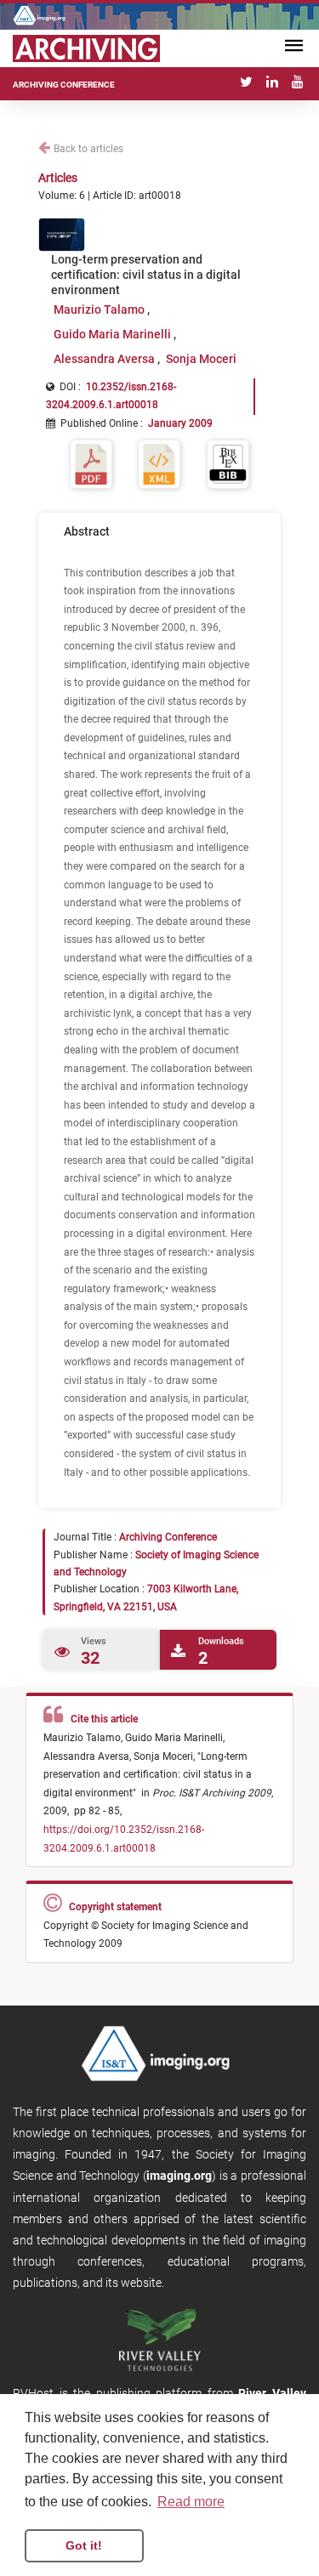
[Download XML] (159, 464)
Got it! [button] (84, 2545)
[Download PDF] (91, 464)
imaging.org (179, 2176)
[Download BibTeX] (228, 464)
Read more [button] (191, 2502)
